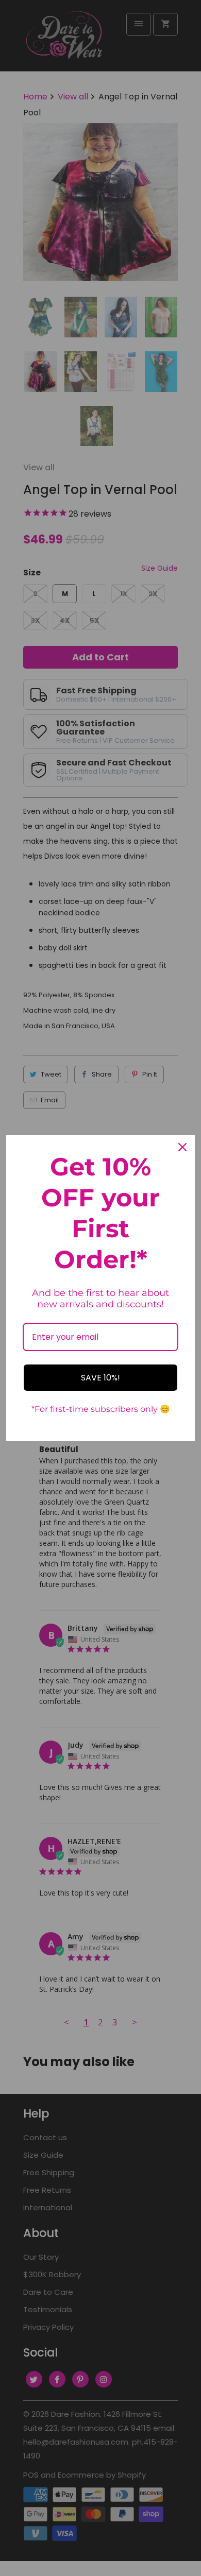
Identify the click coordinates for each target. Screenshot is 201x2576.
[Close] (182, 1147)
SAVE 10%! (100, 1378)
